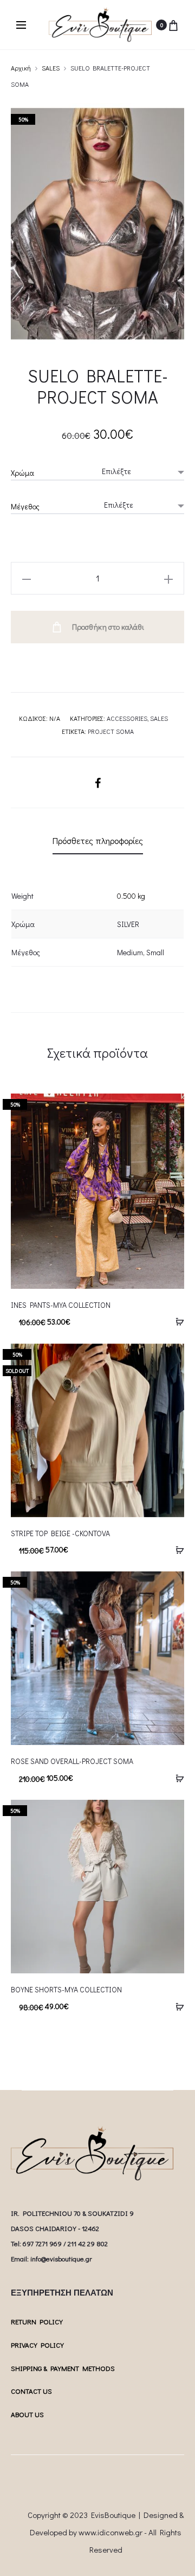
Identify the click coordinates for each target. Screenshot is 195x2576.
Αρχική (21, 68)
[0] (173, 25)
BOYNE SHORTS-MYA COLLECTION (66, 1989)
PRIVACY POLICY (37, 2345)
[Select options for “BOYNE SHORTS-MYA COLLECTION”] (176, 2006)
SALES (51, 68)
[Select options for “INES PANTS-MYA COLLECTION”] (176, 1321)
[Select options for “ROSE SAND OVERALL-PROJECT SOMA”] (176, 1778)
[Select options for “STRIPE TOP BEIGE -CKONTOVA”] (176, 1549)
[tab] (98, 841)
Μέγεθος (25, 506)
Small (155, 952)
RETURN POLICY (37, 2321)
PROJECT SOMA (111, 731)
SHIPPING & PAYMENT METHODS (63, 2368)
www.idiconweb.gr (110, 2532)
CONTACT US (31, 2391)
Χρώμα (22, 473)
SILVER (128, 924)
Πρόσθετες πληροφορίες (98, 840)
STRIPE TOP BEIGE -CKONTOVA (60, 1533)
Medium (130, 952)
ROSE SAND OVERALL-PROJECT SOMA (72, 1761)
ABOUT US (27, 2414)
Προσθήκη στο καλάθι (107, 627)
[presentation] (17, 1430)
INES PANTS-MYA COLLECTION (61, 1305)
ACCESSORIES (127, 718)
